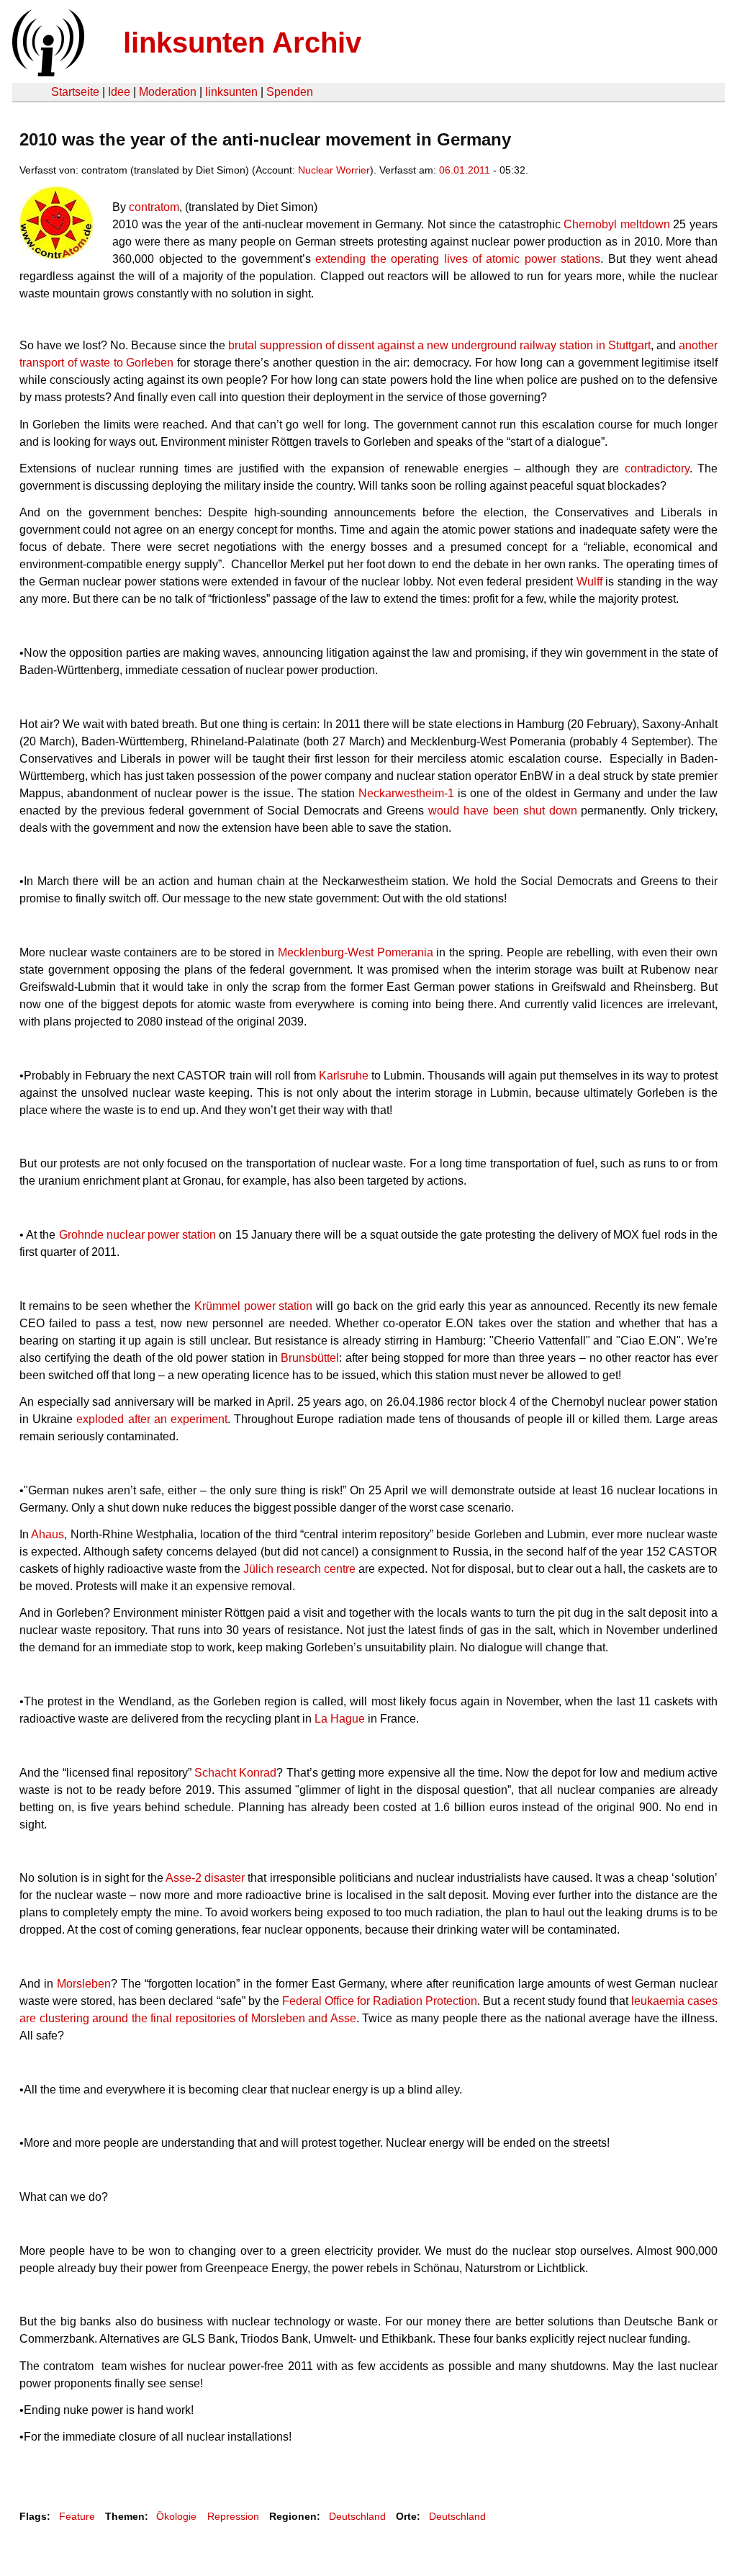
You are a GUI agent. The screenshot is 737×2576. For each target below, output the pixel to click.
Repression (233, 2516)
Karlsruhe (344, 1076)
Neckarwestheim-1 (406, 793)
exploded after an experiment (152, 1419)
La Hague (340, 1719)
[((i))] (47, 72)
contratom (154, 207)
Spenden (290, 92)
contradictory (657, 468)
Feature (77, 2516)
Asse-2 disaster (205, 1878)
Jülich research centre (299, 1569)
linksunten (231, 92)
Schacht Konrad (235, 1773)
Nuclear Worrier (334, 170)
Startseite (75, 92)
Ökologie (176, 2516)
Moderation (168, 92)
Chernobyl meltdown (617, 224)
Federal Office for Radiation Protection (380, 2001)
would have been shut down (502, 811)
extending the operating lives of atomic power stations (458, 259)
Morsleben (84, 1984)
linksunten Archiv (242, 42)
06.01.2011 (465, 170)
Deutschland (357, 2516)
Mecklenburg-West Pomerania (356, 952)
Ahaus (48, 1534)
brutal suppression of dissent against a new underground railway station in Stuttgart (439, 345)
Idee (119, 92)
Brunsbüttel (310, 1358)
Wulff (591, 582)
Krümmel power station (253, 1306)
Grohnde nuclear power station (138, 1235)
